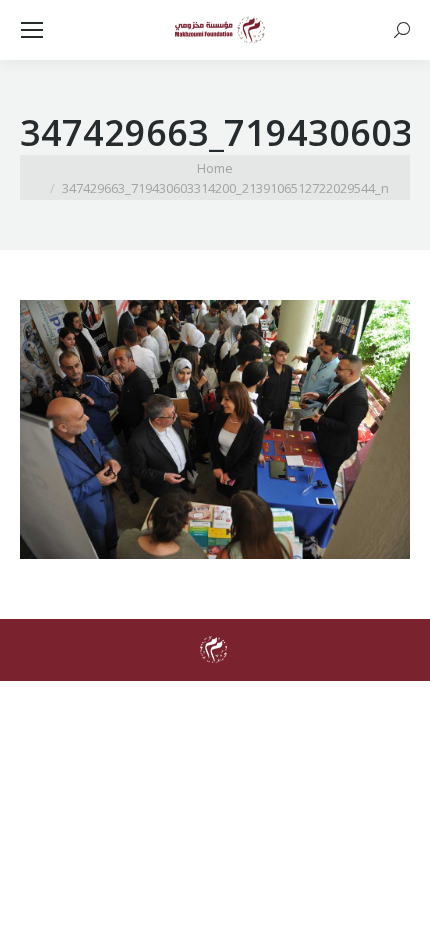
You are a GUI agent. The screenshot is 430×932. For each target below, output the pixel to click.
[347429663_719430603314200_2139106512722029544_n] (215, 429)
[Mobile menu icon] (32, 30)
